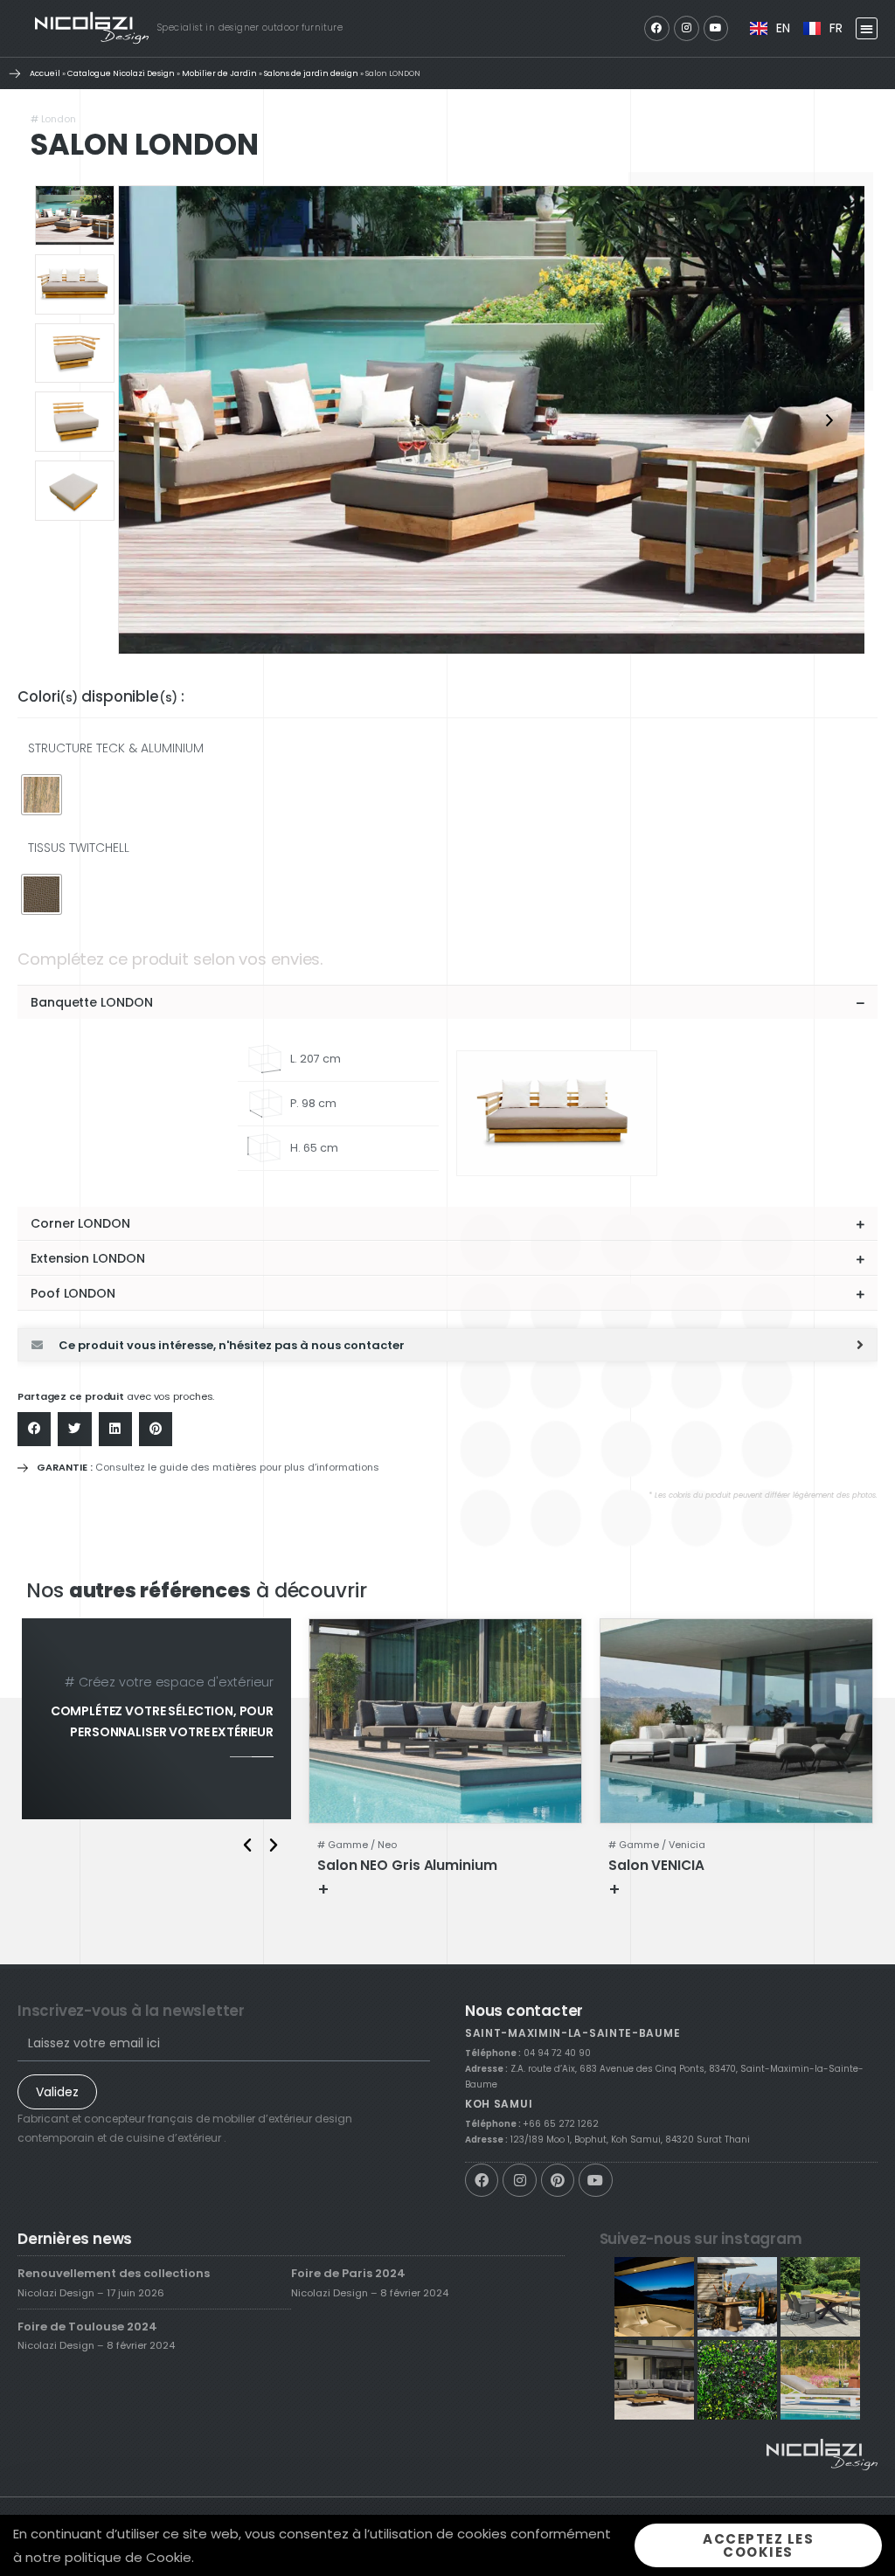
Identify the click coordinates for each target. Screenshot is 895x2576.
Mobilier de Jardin (219, 73)
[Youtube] (716, 28)
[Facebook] (657, 28)
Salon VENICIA (656, 1865)
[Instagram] (687, 28)
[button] (867, 28)
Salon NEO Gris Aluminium (407, 1865)
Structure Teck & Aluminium (116, 748)
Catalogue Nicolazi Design (121, 73)
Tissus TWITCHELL (79, 848)
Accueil (45, 73)
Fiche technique (386, 1889)
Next (829, 420)
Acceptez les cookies (758, 2545)
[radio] (42, 795)
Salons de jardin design (311, 73)
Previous (149, 420)
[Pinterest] (558, 2180)
